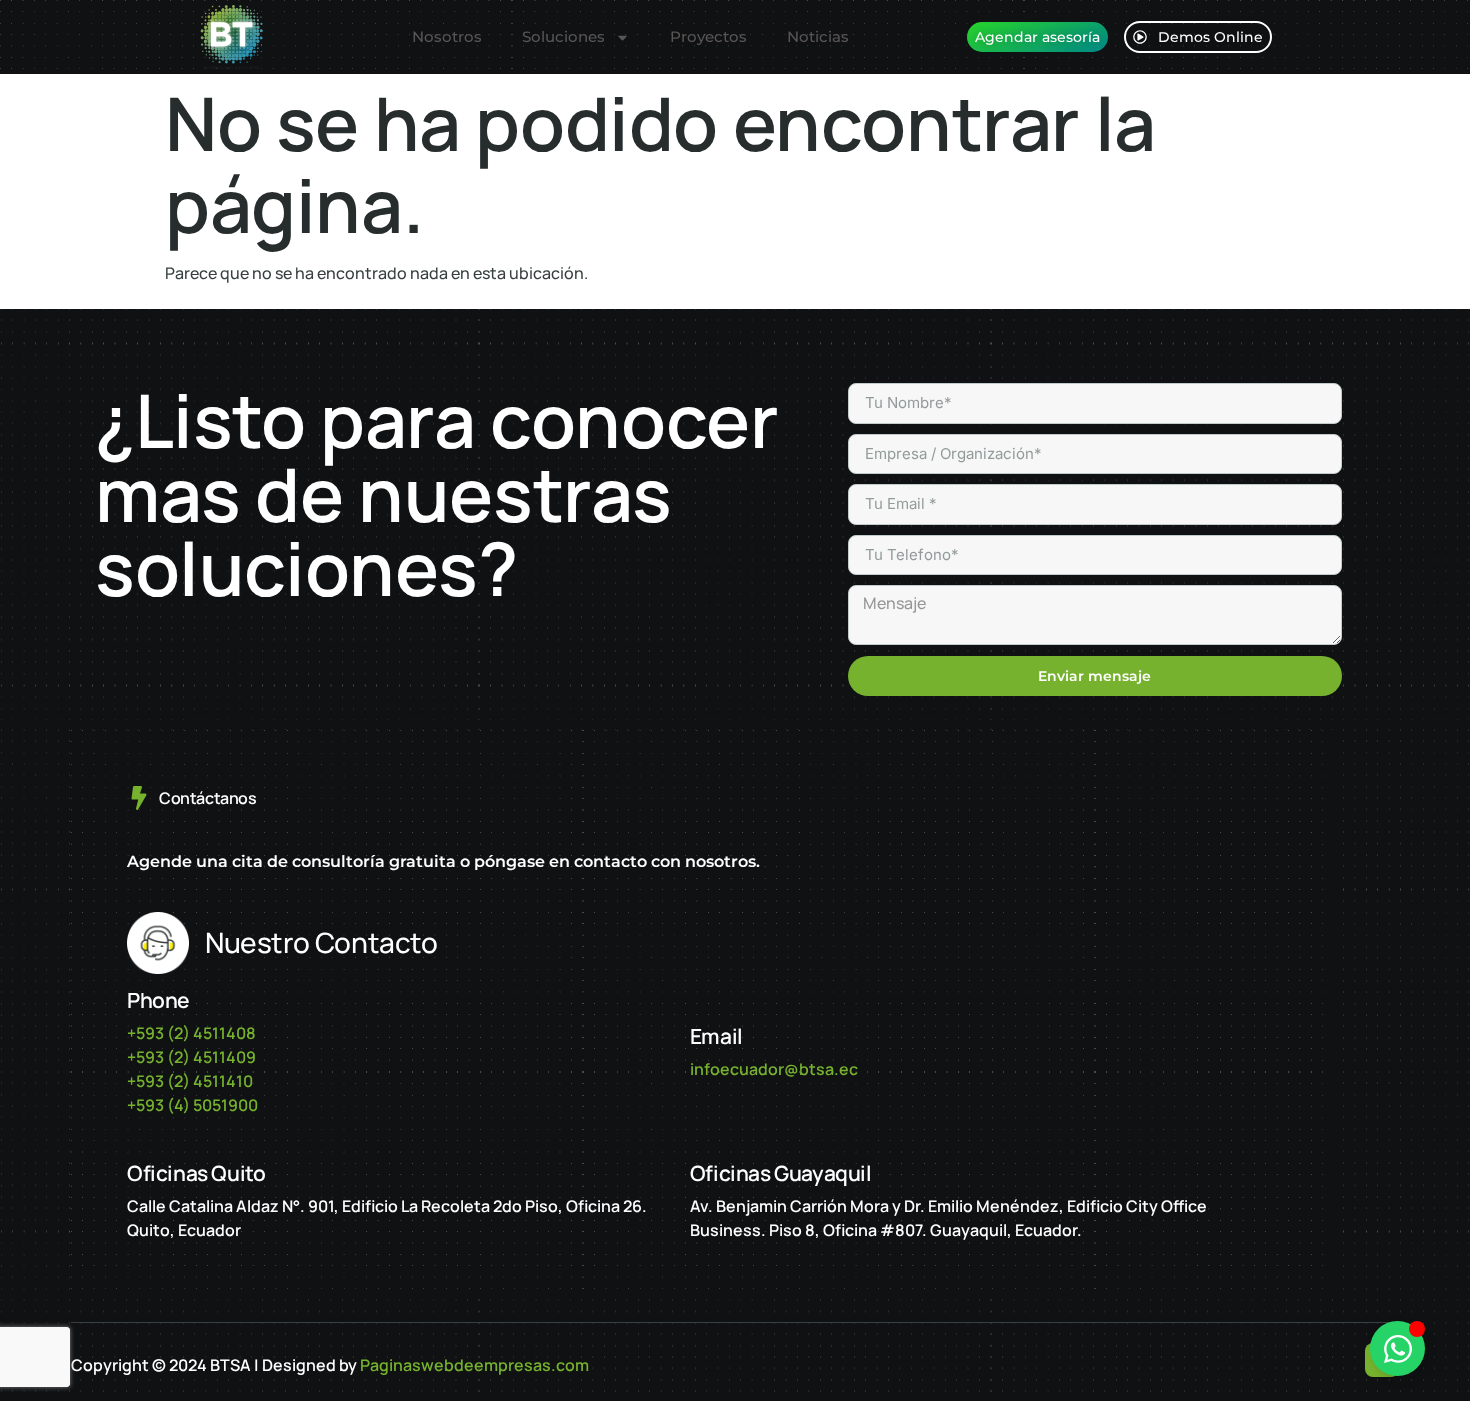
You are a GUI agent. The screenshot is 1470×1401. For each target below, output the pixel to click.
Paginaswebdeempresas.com (474, 1365)
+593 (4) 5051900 (192, 1105)
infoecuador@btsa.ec (774, 1069)
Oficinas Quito (196, 1173)
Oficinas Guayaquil (781, 1173)
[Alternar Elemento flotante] (1397, 1348)
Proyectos (708, 36)
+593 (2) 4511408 (191, 1033)
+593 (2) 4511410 (190, 1081)
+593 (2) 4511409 (191, 1057)
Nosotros (447, 36)
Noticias (818, 36)
